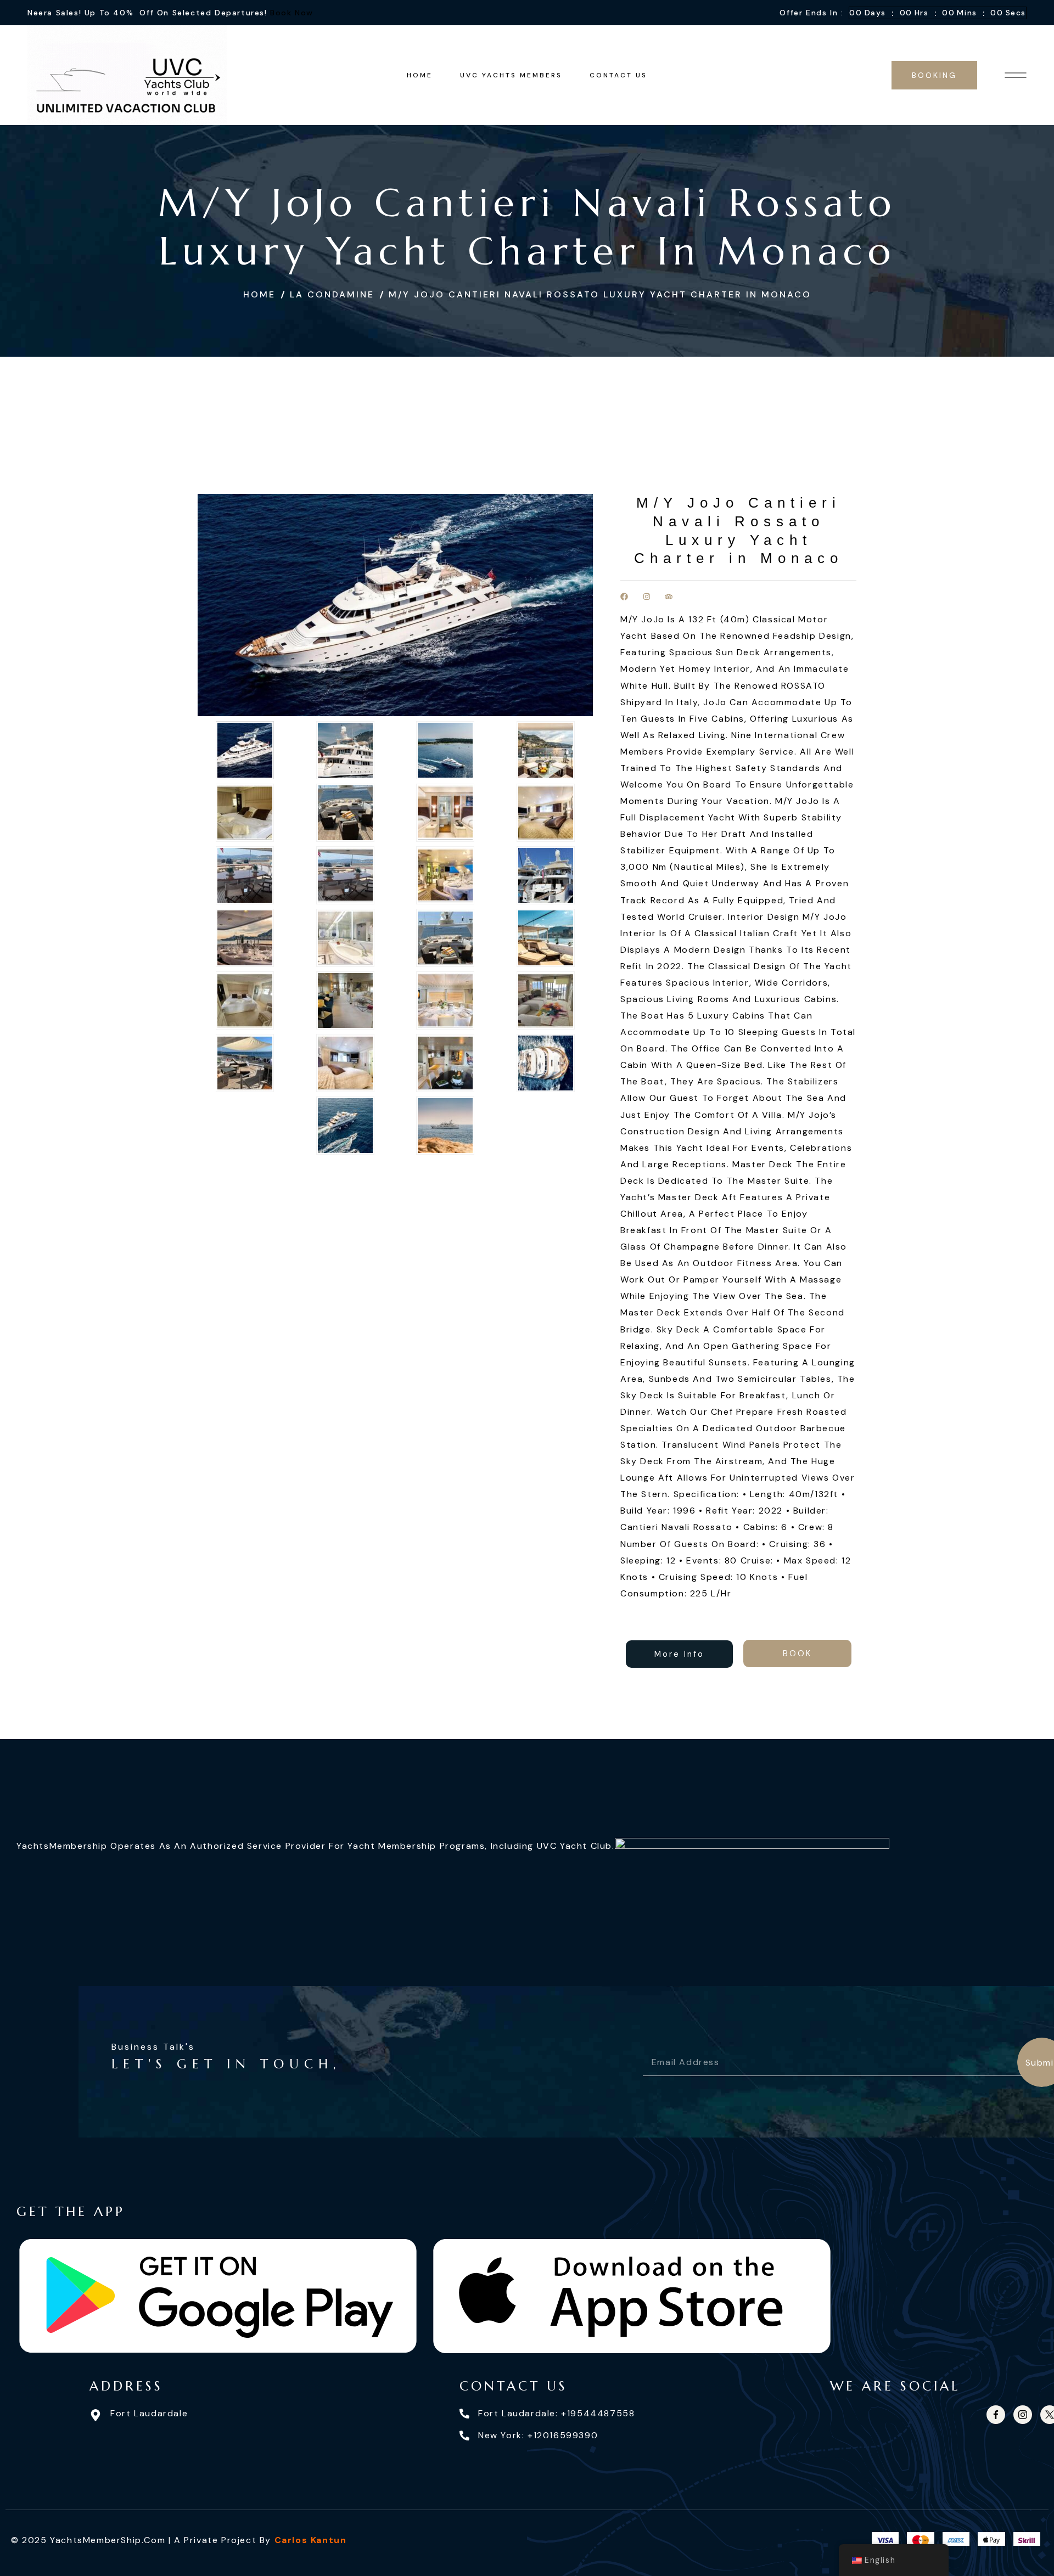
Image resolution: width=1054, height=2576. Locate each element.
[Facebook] (624, 597)
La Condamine (332, 294)
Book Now (292, 13)
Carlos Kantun (311, 2540)
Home (259, 294)
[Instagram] (647, 597)
